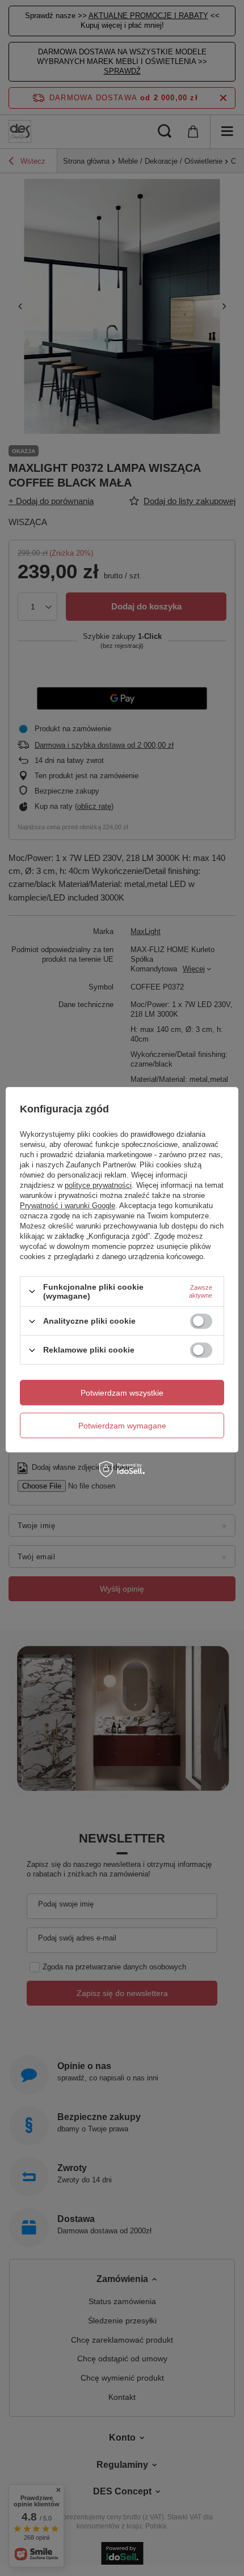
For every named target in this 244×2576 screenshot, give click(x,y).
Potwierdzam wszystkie (122, 1393)
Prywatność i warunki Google (68, 1206)
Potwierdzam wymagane (122, 1426)
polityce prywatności (98, 1185)
